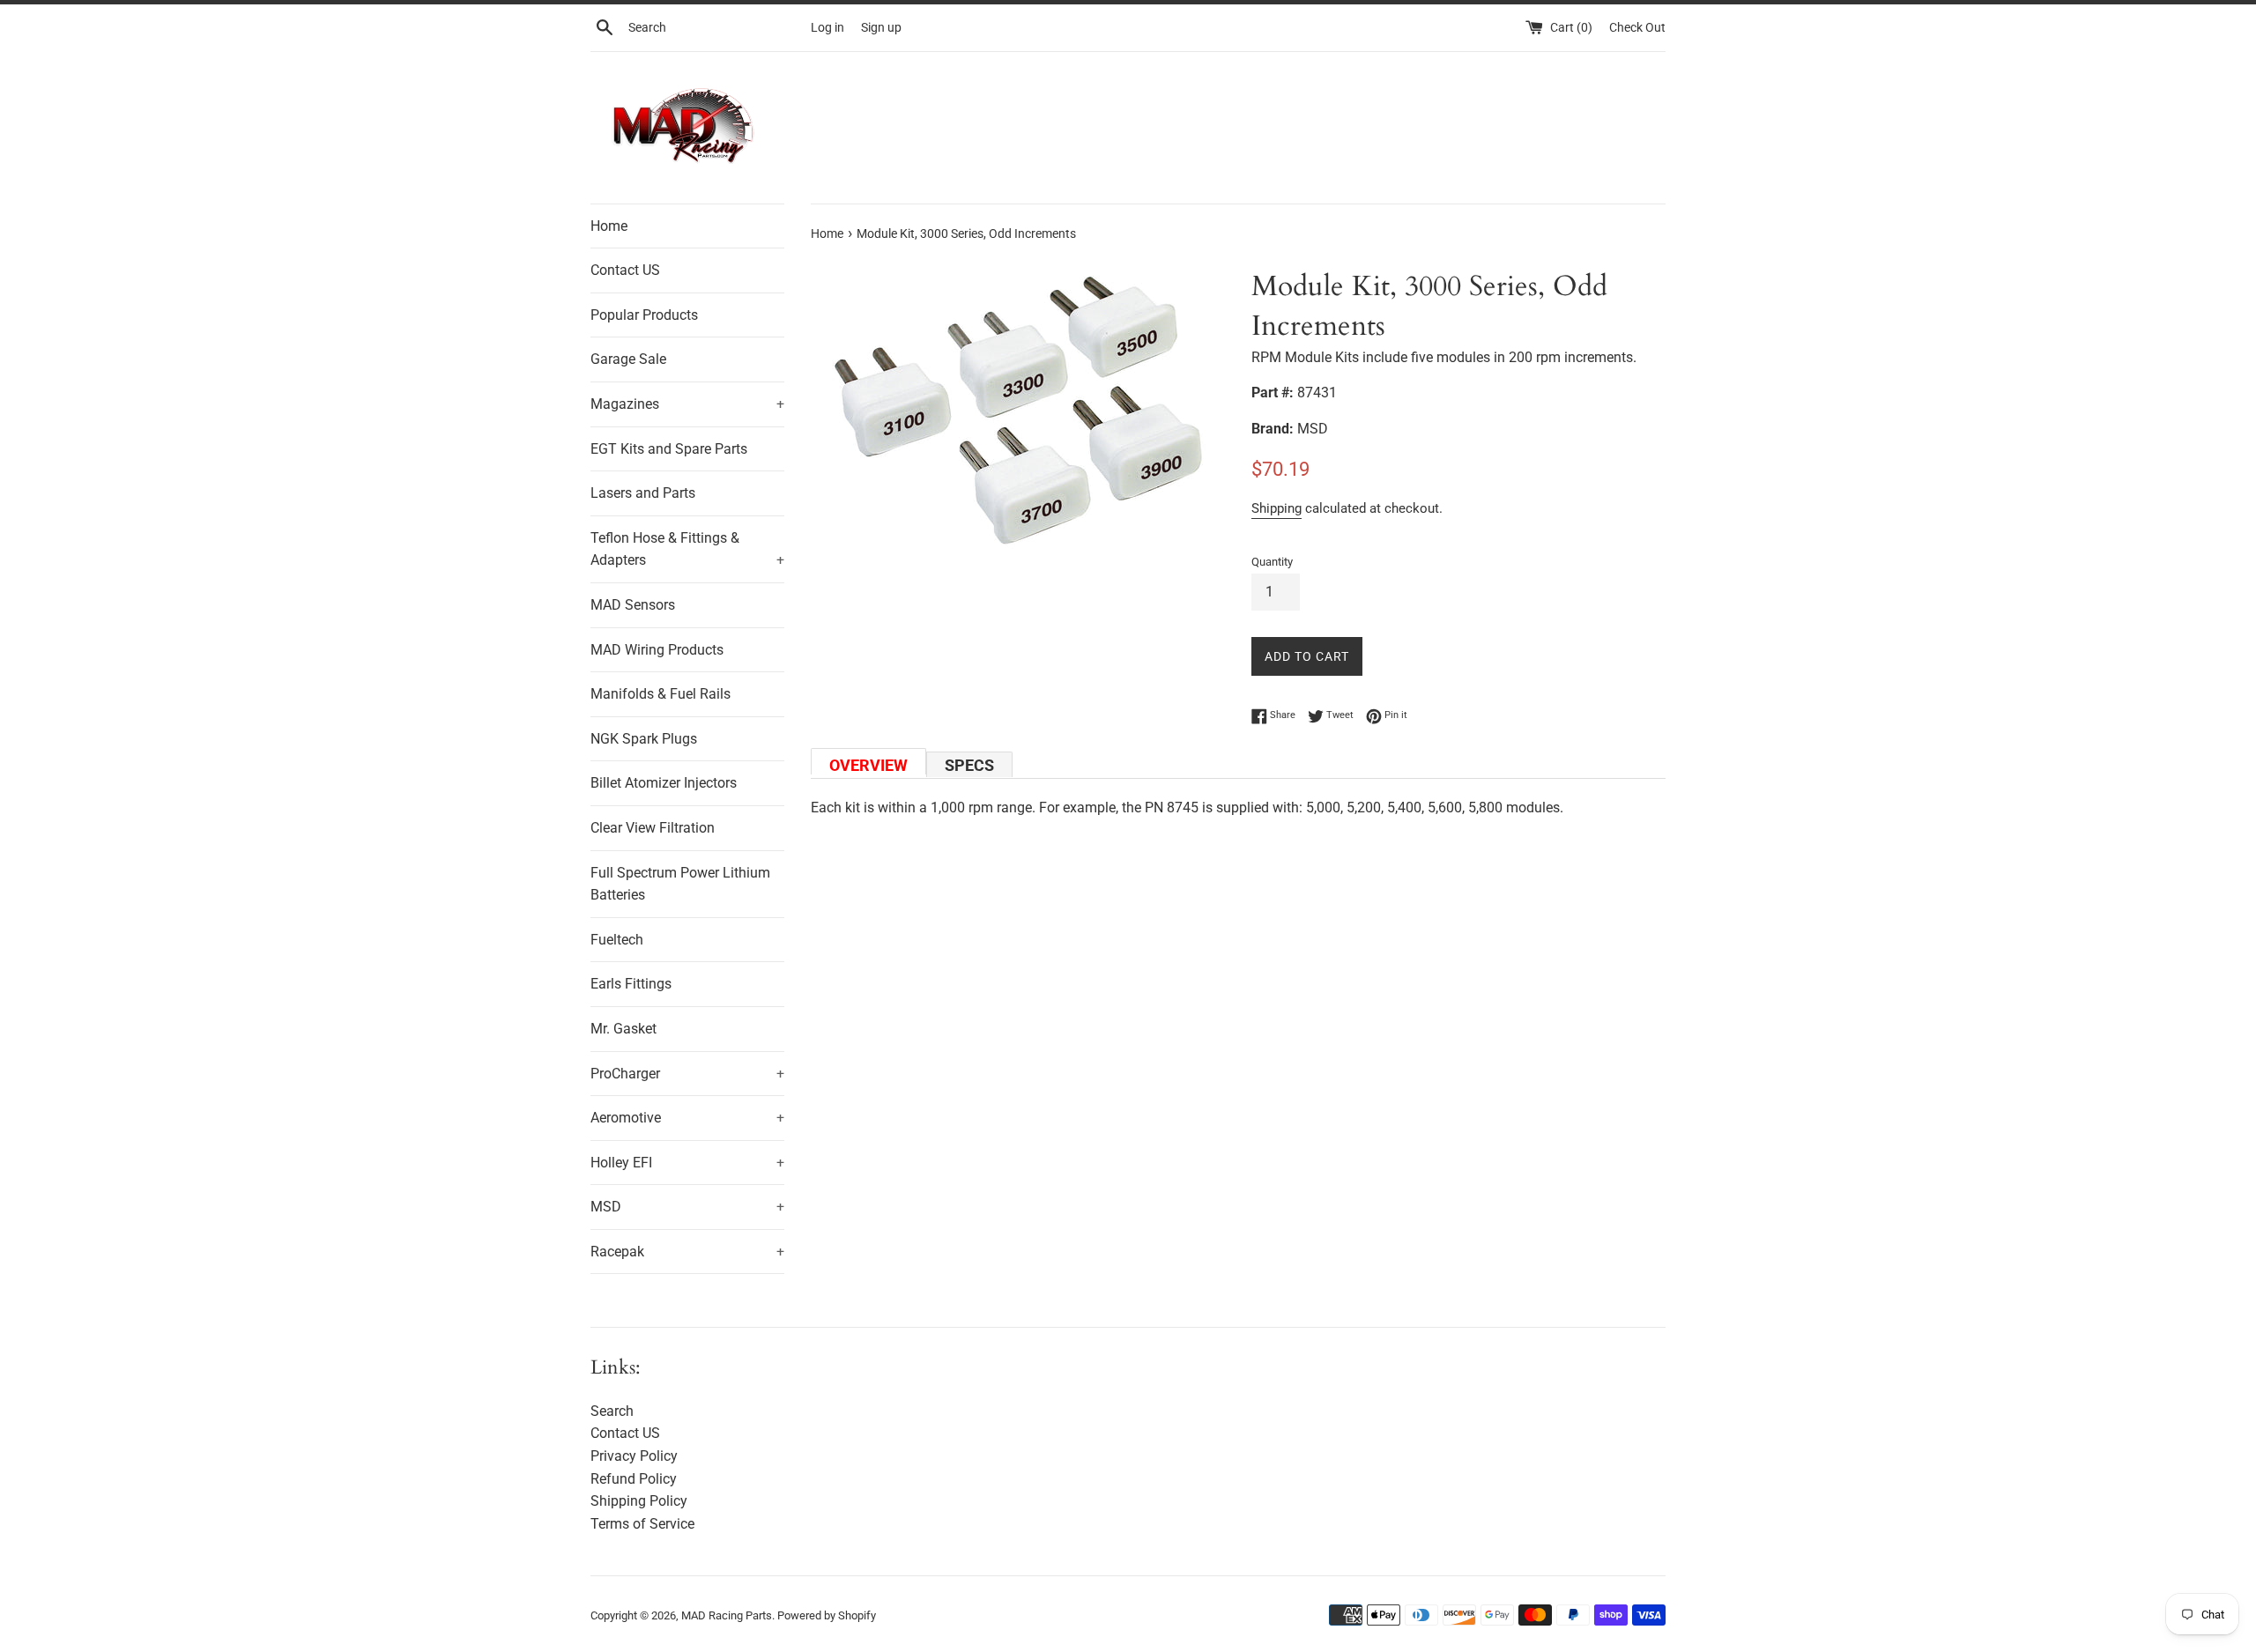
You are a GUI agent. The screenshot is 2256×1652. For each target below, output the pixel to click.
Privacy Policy (634, 1456)
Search (612, 1411)
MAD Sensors (633, 605)
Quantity (1272, 562)
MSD (687, 1207)
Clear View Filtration (653, 828)
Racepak (687, 1252)
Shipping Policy (639, 1501)
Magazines (687, 404)
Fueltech (617, 940)
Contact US (625, 270)
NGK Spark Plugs (644, 739)
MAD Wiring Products (657, 650)
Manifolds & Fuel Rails (660, 694)
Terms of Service (642, 1524)
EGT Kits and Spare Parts (669, 449)
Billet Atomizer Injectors (664, 783)
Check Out (1637, 28)
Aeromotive (687, 1118)
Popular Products (644, 315)
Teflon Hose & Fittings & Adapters (687, 549)
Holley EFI (687, 1163)
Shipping (1276, 508)
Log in (827, 28)
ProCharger (687, 1074)
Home (609, 226)
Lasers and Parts (643, 493)
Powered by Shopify (827, 1615)
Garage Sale (628, 359)
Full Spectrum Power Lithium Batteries (680, 884)
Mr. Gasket (623, 1029)
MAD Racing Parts (727, 1615)
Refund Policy (634, 1479)
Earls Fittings (631, 984)
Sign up (881, 28)
